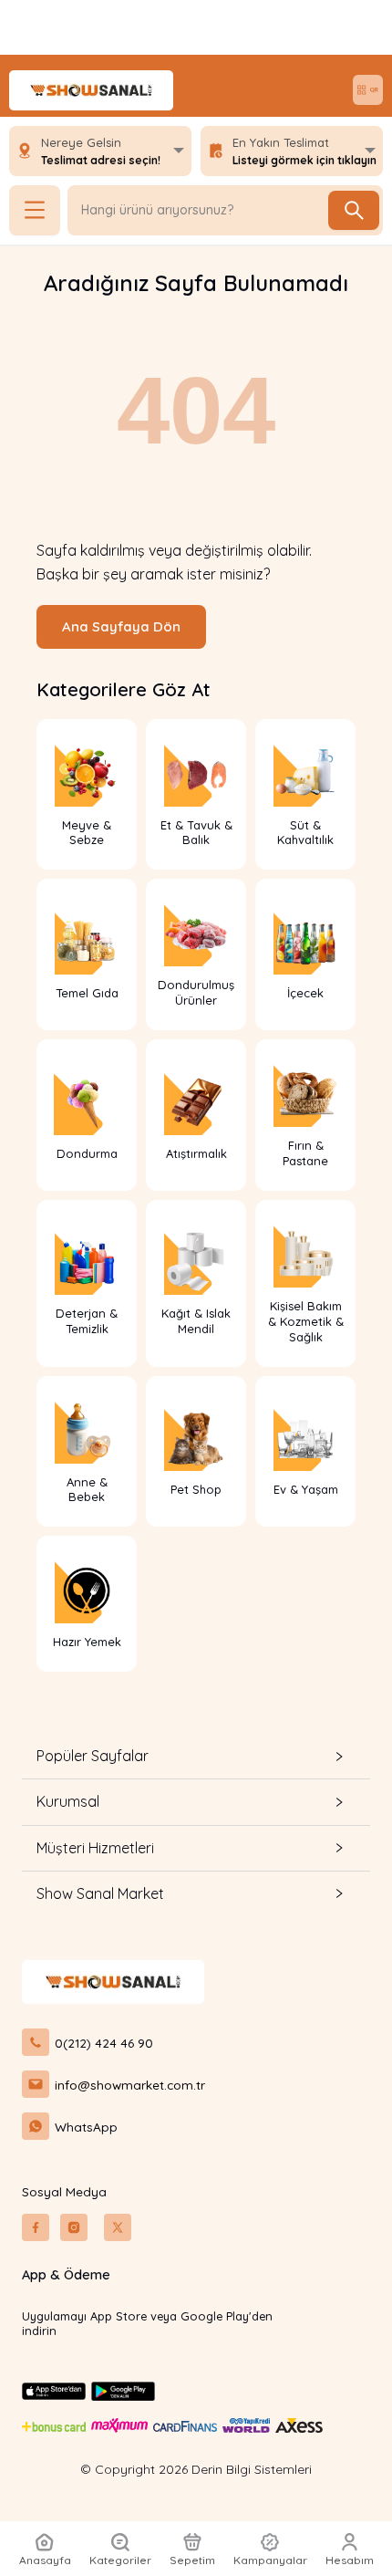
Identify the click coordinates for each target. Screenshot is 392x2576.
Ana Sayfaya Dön (121, 626)
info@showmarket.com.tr (130, 2085)
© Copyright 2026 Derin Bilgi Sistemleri (196, 2469)
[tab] (196, 1756)
